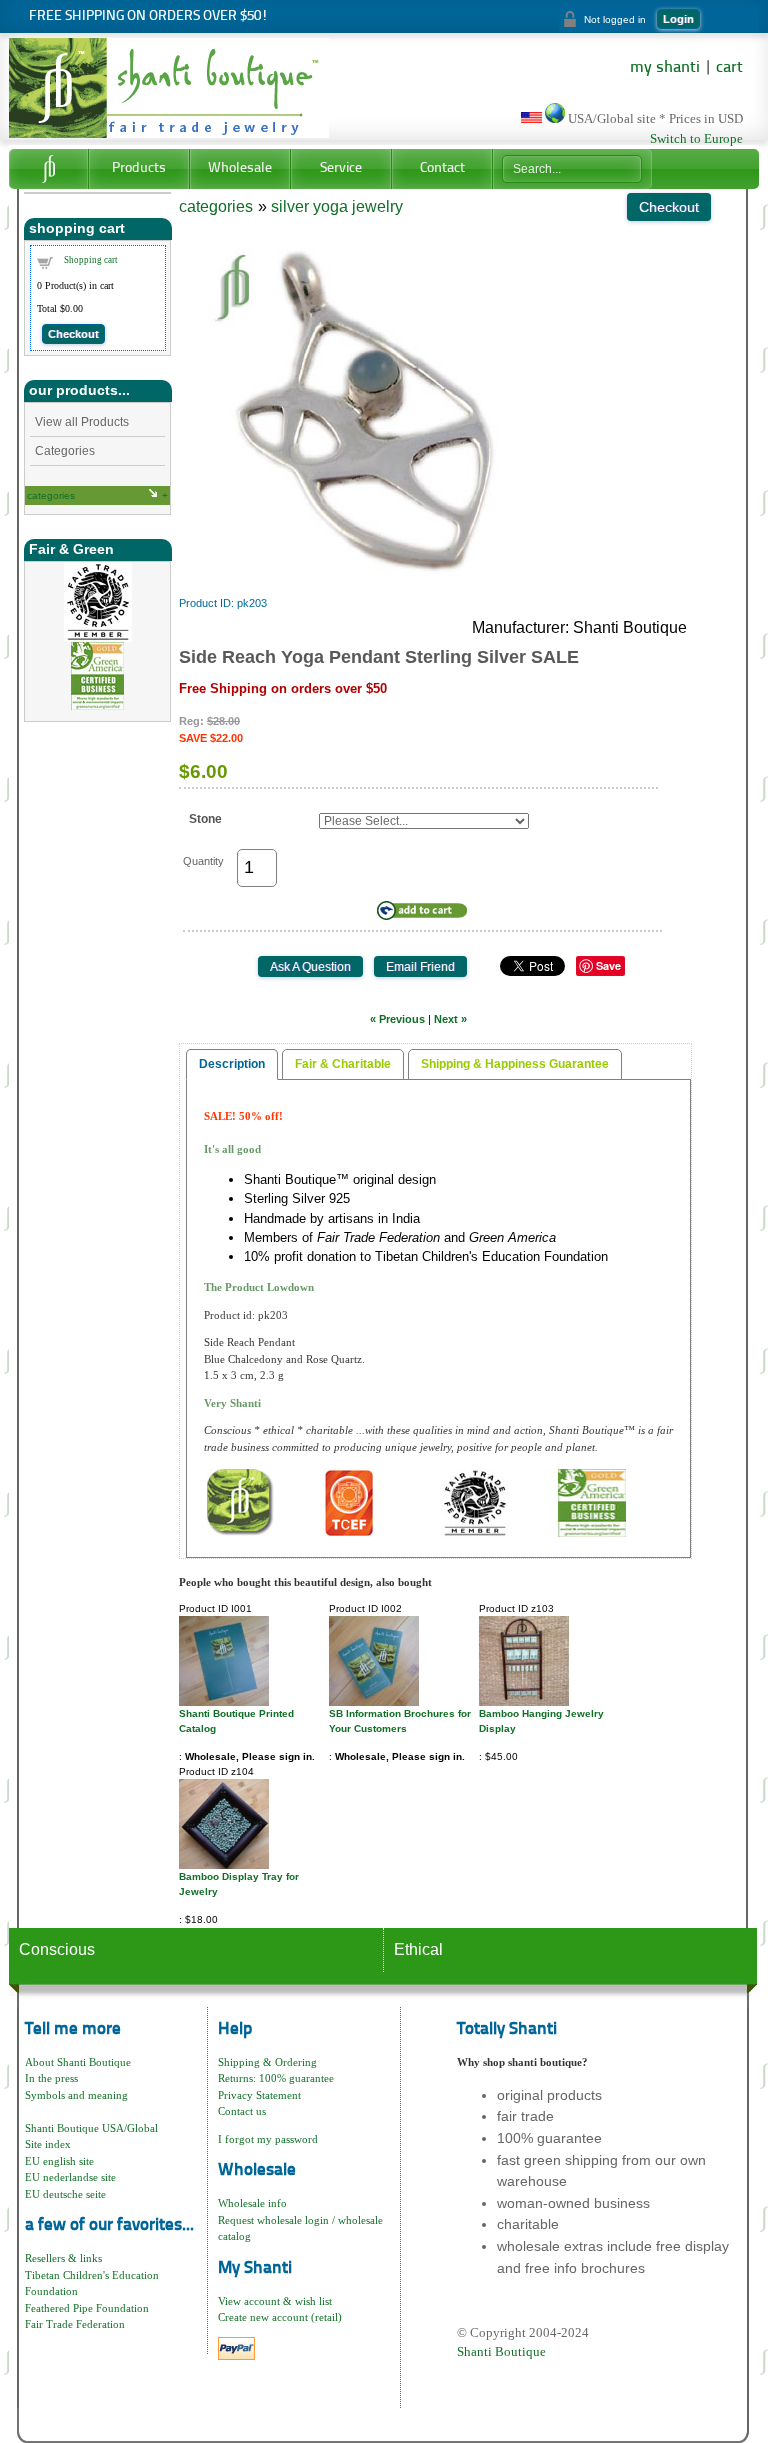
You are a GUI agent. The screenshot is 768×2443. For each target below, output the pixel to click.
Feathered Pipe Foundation (87, 2308)
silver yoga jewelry (337, 206)
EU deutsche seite (65, 2194)
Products (139, 168)
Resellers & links (63, 2258)
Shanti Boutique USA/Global (91, 2128)
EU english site (59, 2161)
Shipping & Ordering (267, 2062)
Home (48, 169)
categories (51, 495)
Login (678, 19)
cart (729, 68)
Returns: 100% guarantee (276, 2078)
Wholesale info (252, 2203)
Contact (442, 168)
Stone (205, 819)
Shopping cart (91, 260)
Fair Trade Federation (75, 2324)
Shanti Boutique (501, 2351)
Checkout (73, 334)
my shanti (665, 68)
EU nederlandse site (70, 2177)
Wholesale (240, 168)
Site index (48, 2144)
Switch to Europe (696, 139)
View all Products (82, 422)
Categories (65, 451)
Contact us (242, 2111)
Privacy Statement (259, 2095)
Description (232, 1064)
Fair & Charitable (343, 1064)
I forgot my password (268, 2139)
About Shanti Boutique (78, 2062)
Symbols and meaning (76, 2095)
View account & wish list (275, 2301)
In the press (51, 2078)
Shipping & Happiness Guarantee (515, 1064)
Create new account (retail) (280, 2317)
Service (341, 168)
